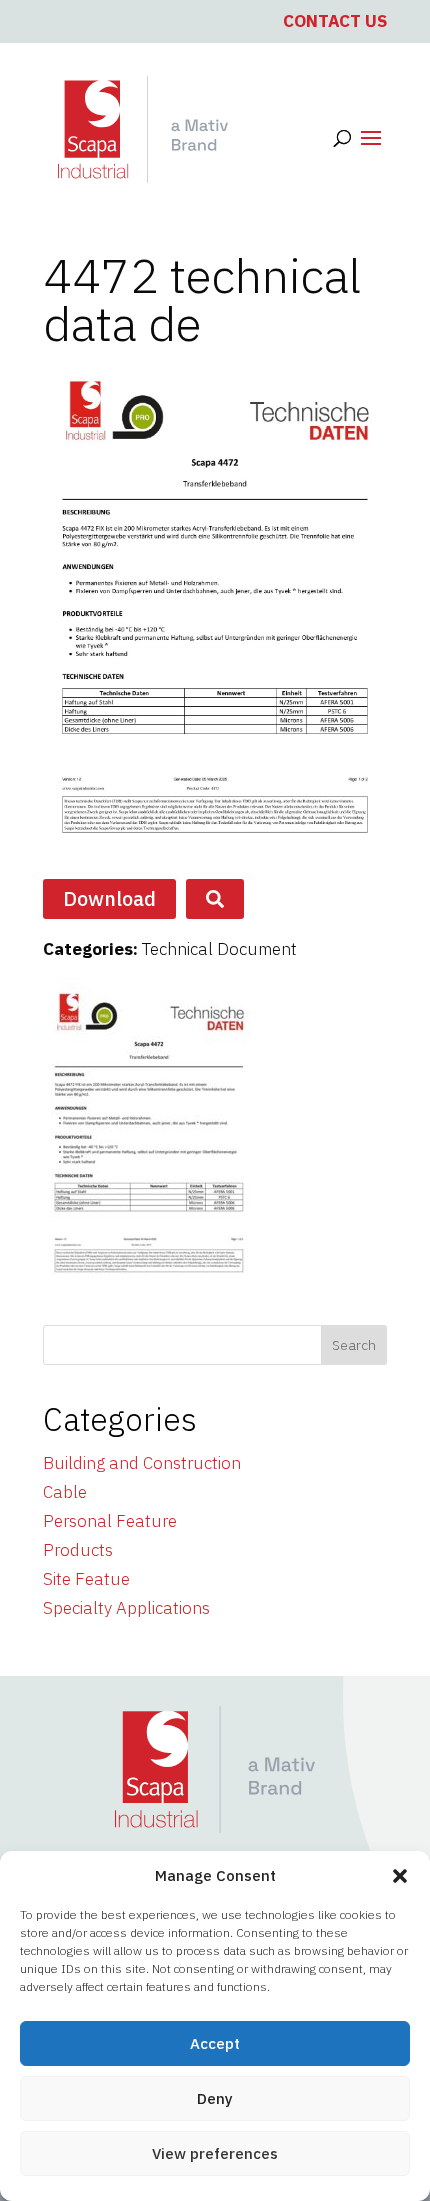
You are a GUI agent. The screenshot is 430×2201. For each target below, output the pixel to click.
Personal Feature (110, 1521)
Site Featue (86, 1579)
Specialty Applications (126, 1608)
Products (78, 1550)
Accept (215, 2043)
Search (354, 1345)
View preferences (215, 2153)
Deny (215, 2098)
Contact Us (335, 21)
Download (109, 898)
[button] (400, 1876)
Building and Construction (142, 1463)
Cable (65, 1492)
